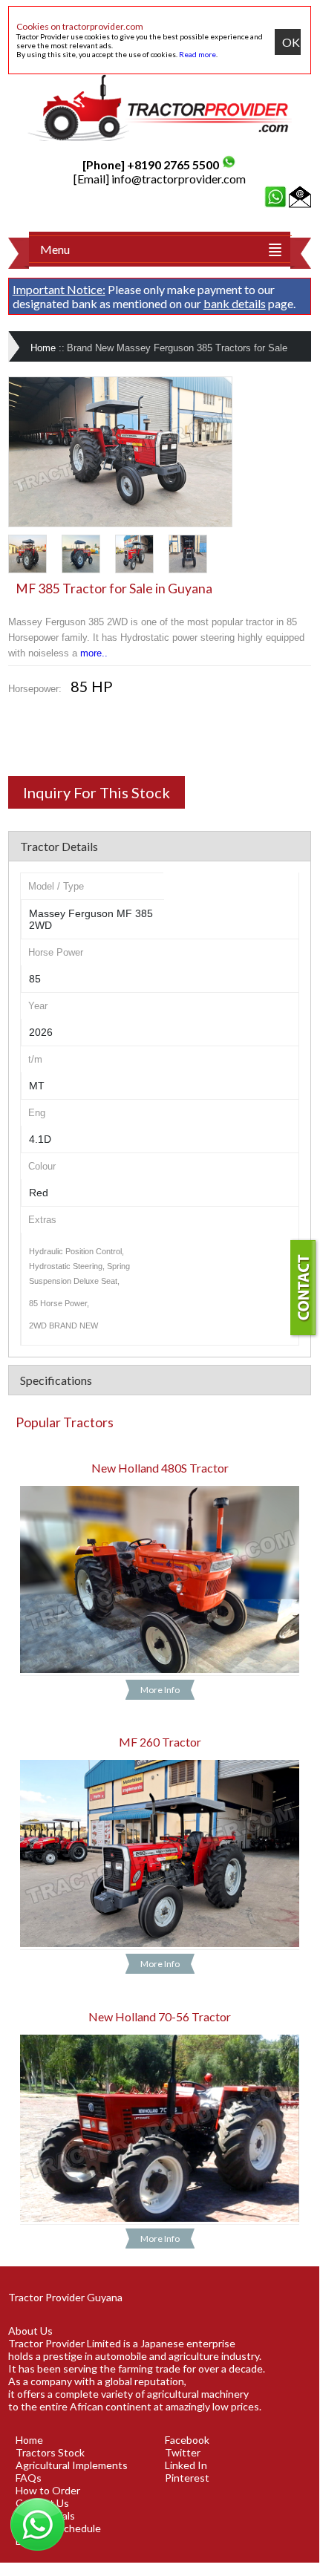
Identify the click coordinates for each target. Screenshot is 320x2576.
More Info (160, 1690)
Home (43, 348)
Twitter (183, 2452)
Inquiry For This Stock (97, 792)
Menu (55, 249)
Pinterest (187, 2478)
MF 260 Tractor (160, 1742)
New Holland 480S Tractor (160, 1468)
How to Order (48, 2490)
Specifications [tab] (56, 1380)
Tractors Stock (50, 2452)
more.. (94, 653)
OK (291, 42)
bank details (235, 303)
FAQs (29, 2478)
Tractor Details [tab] (59, 846)
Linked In (186, 2465)
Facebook (187, 2440)
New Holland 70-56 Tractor (160, 2016)
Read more (197, 54)
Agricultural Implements (72, 2465)
